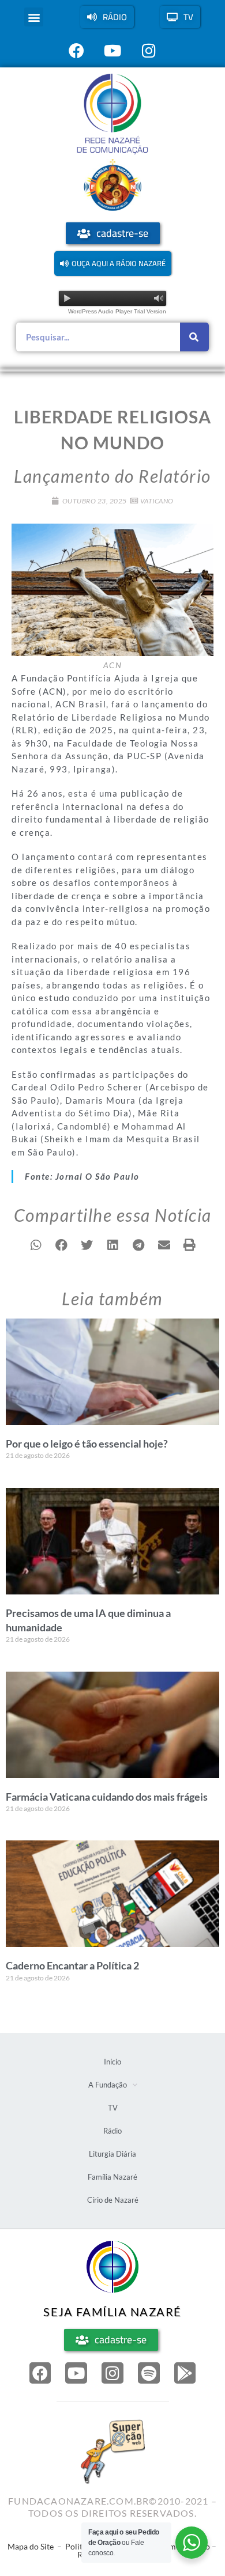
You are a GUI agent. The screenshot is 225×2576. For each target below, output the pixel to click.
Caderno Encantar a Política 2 (72, 1965)
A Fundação (108, 2085)
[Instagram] (112, 2373)
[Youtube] (76, 2373)
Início (112, 2062)
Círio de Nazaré (113, 2200)
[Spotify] (149, 2373)
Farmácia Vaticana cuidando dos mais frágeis (107, 1797)
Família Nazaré (112, 2177)
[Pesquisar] (194, 337)
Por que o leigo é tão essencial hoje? (87, 1444)
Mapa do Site (31, 2546)
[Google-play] (185, 2373)
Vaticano (157, 501)
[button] (34, 17)
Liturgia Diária (112, 2154)
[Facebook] (40, 2373)
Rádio (112, 2131)
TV (113, 2108)
